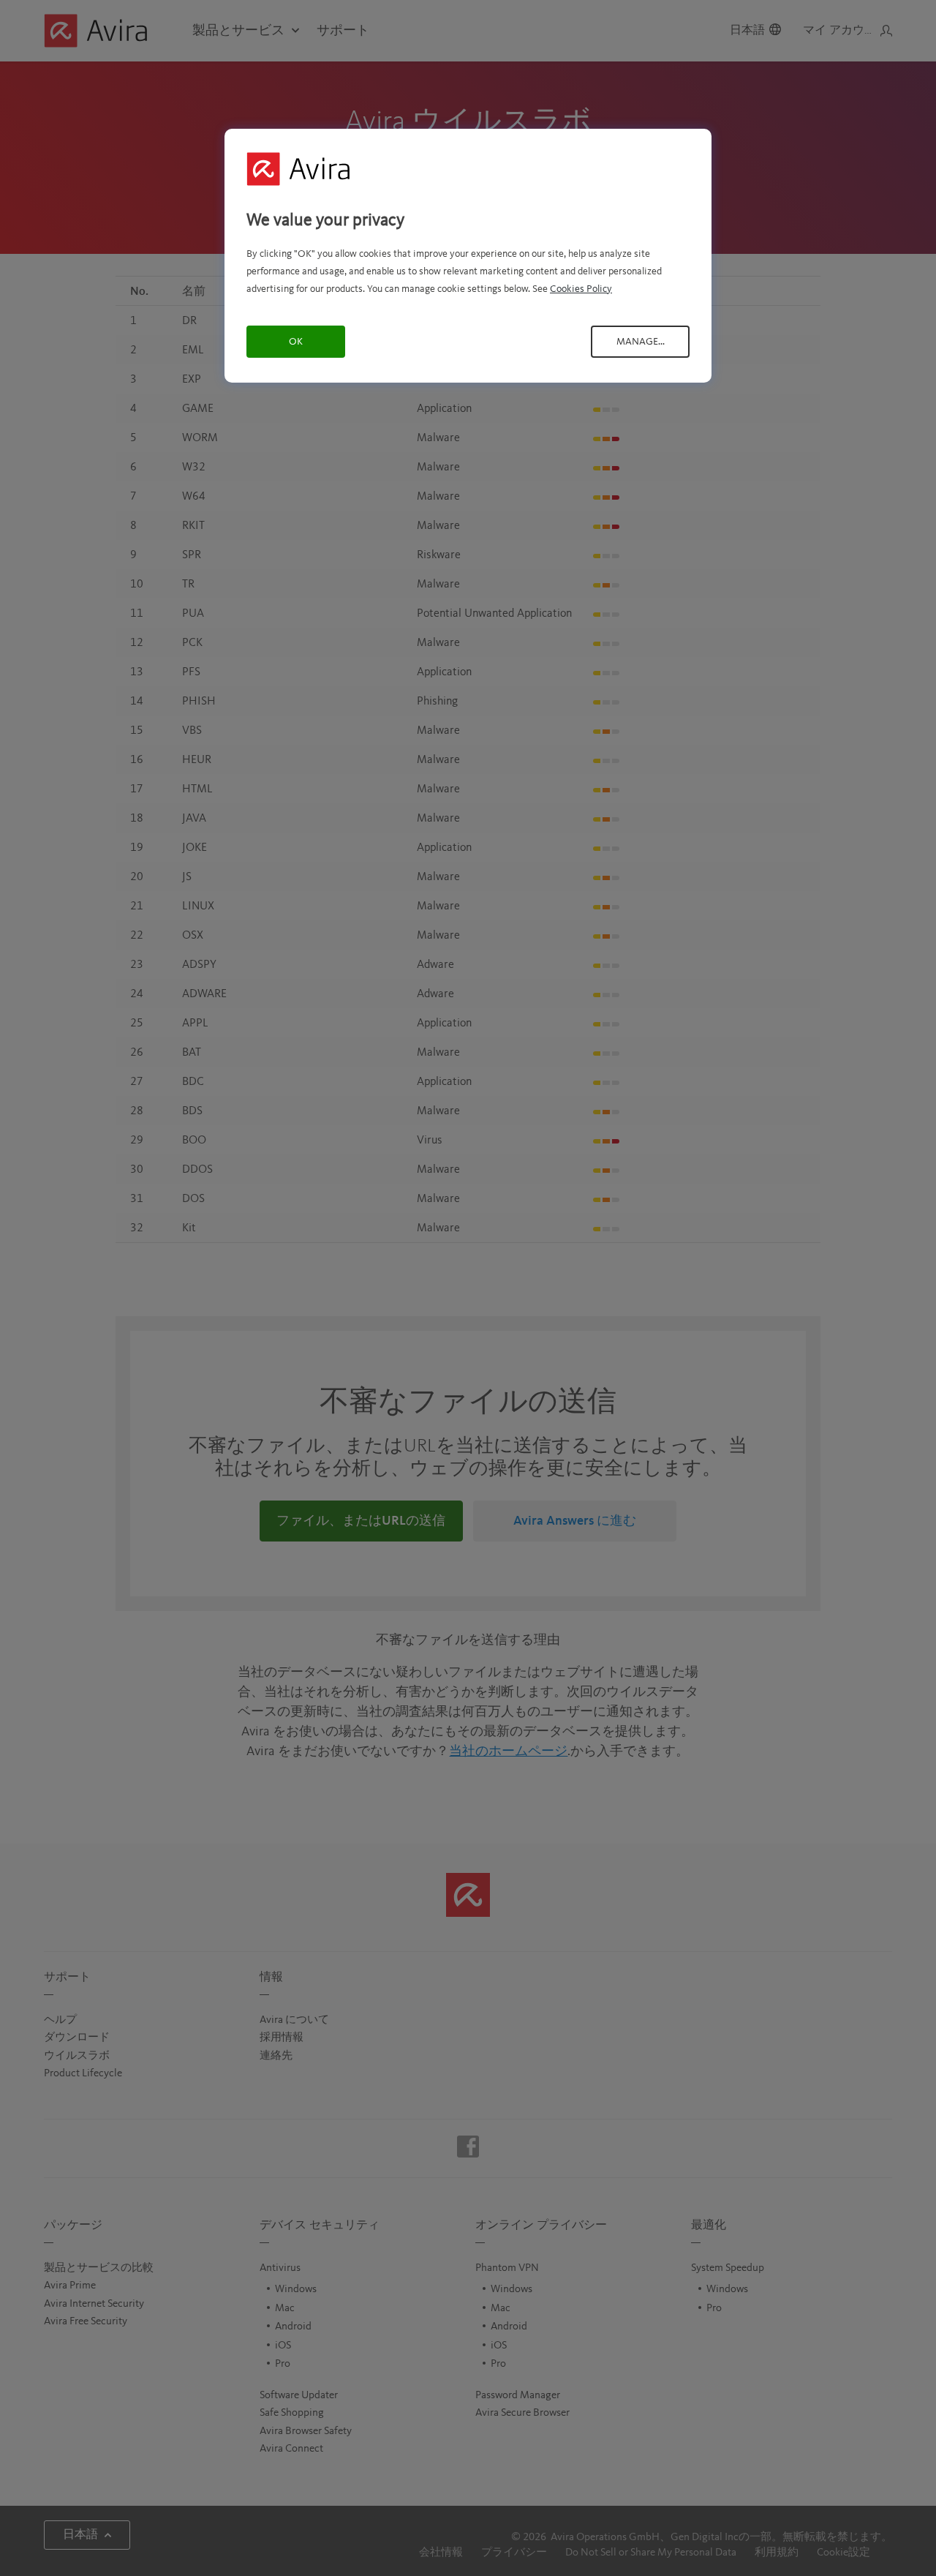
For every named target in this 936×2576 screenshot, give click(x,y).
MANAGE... (641, 342)
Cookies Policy (581, 289)
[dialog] (468, 256)
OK (296, 342)
